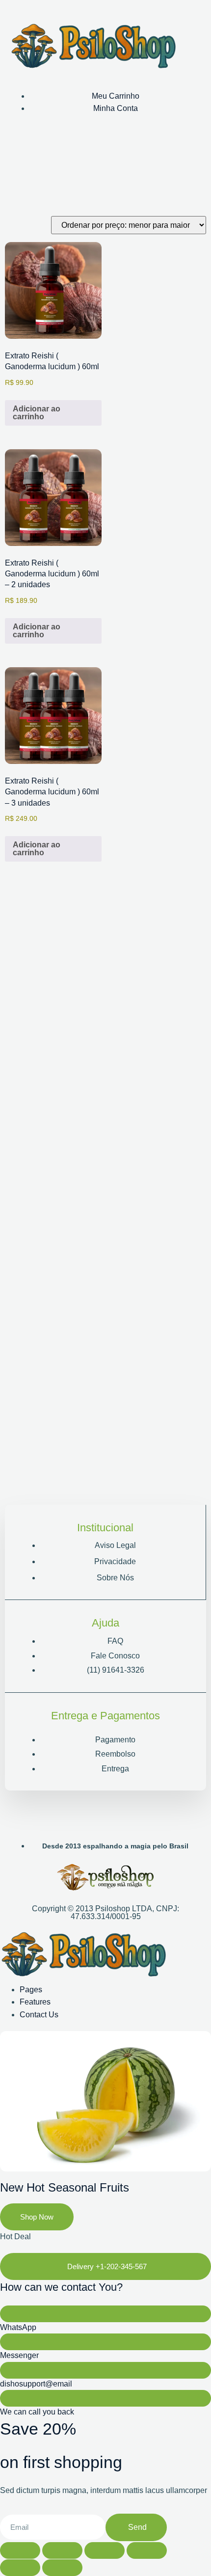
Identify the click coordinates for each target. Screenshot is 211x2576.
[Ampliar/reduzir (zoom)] (20, 2550)
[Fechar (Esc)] (147, 2550)
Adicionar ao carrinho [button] (37, 413)
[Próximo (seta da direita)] (62, 2568)
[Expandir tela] (62, 2550)
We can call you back (37, 2412)
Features (35, 2002)
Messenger (19, 2355)
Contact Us (39, 2015)
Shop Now (37, 2217)
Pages (31, 1990)
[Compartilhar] (105, 2550)
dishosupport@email (36, 2384)
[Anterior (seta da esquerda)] (20, 2568)
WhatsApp (18, 2327)
